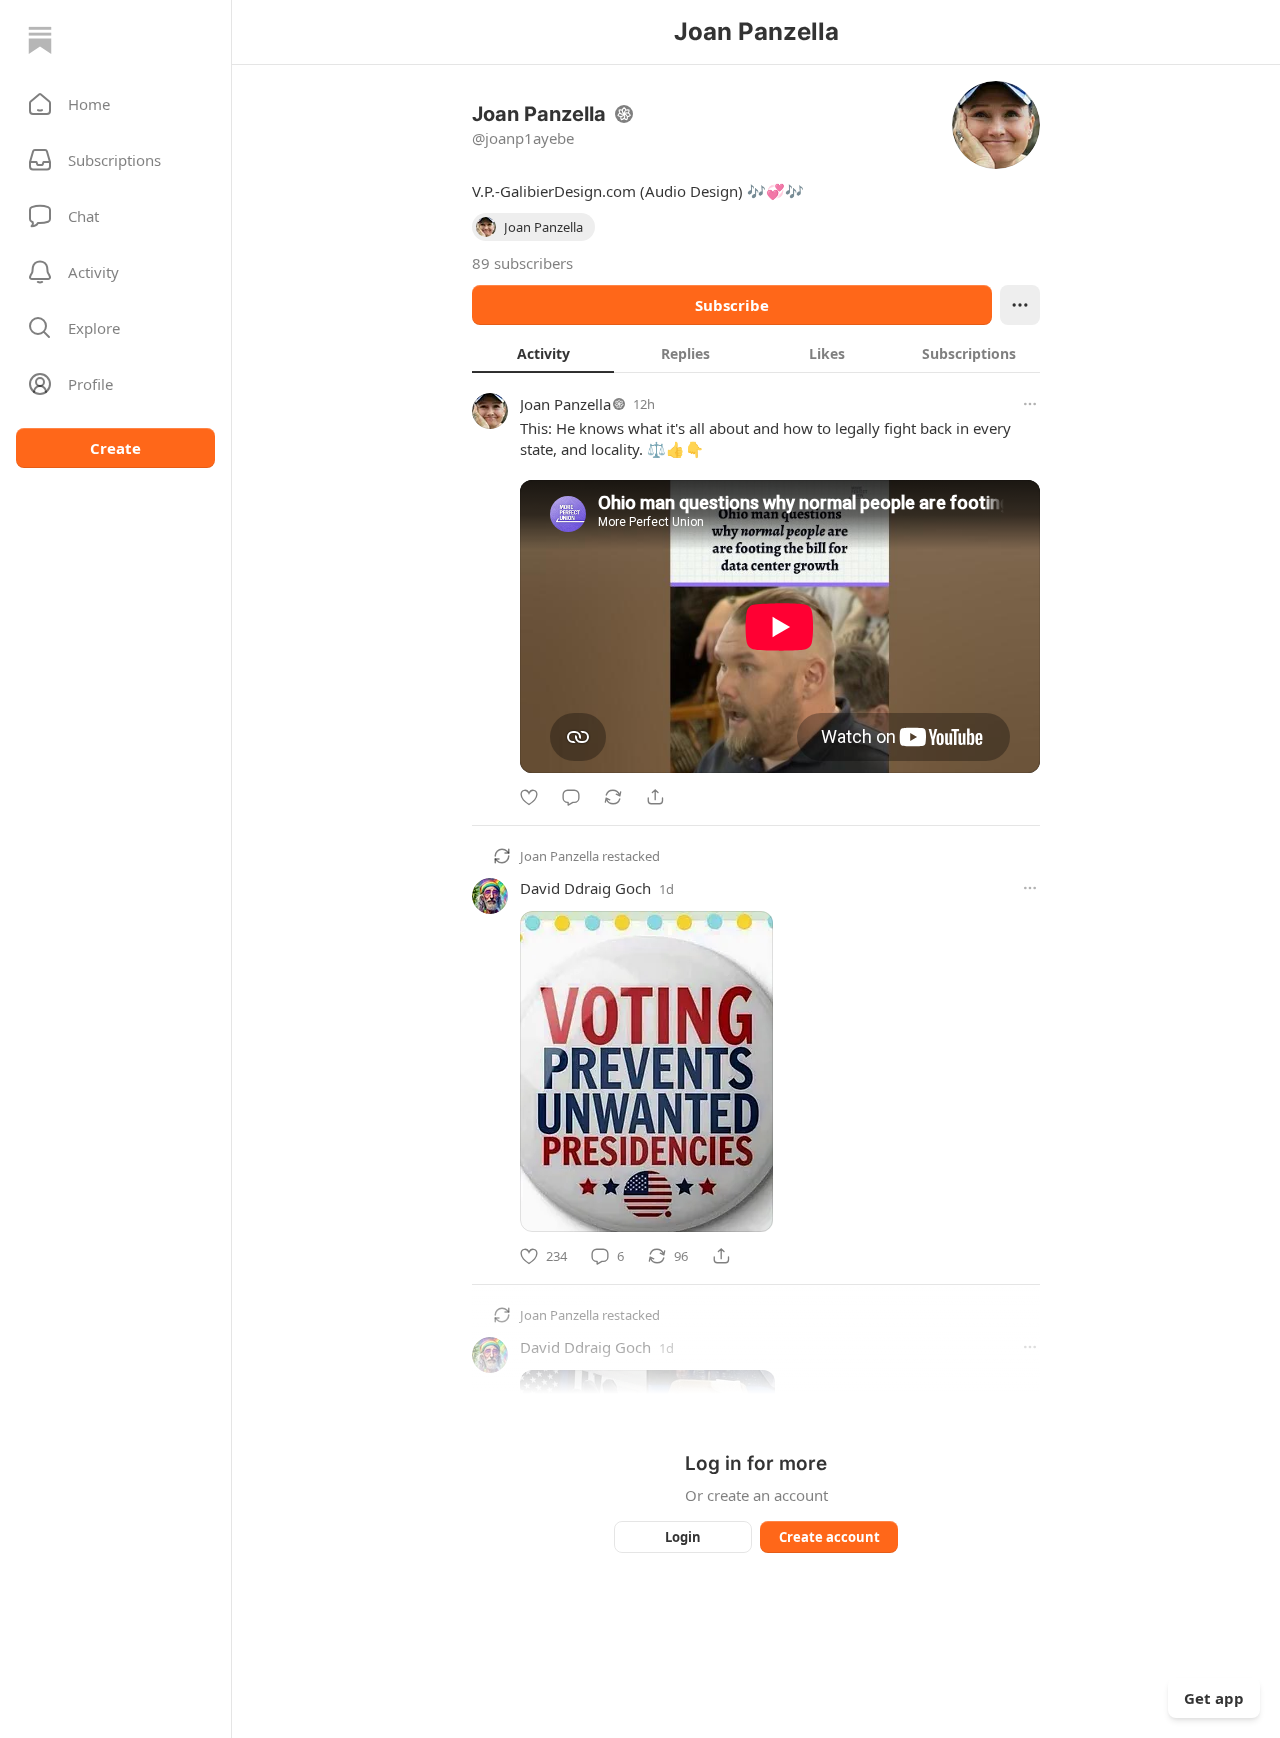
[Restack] (613, 797)
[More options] (1030, 404)
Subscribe (732, 305)
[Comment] (571, 797)
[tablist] (756, 353)
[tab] (543, 353)
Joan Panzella (565, 404)
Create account (829, 1537)
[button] (115, 104)
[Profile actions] (1020, 305)
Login (683, 1537)
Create (115, 448)
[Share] (655, 797)
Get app (1214, 1698)
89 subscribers (522, 263)
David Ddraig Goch (585, 888)
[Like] (529, 797)
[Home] (40, 40)
